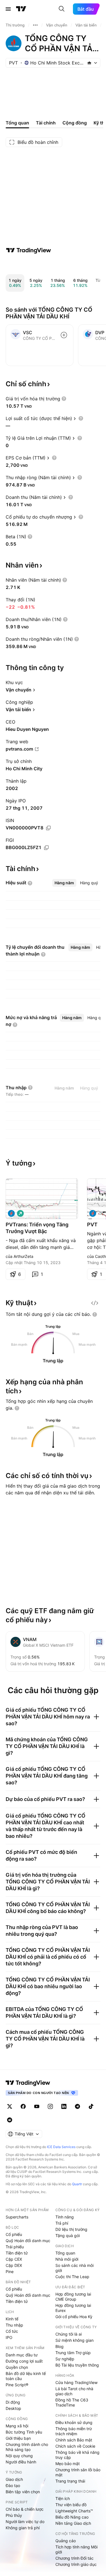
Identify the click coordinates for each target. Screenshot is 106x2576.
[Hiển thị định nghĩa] (64, 399)
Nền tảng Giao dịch (73, 2523)
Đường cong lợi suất (24, 2361)
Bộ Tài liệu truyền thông (77, 2365)
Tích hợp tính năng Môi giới (76, 2549)
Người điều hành (21, 2462)
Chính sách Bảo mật (74, 2440)
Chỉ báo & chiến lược (25, 2509)
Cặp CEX (14, 2259)
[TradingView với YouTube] (37, 2106)
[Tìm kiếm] (62, 9)
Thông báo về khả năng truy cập (77, 2455)
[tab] (64, 883)
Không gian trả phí (23, 2528)
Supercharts (17, 2217)
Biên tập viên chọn (23, 2492)
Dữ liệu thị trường (71, 2229)
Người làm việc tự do (25, 2522)
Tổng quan (65, 2253)
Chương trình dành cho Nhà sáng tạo (27, 2447)
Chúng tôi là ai (69, 2334)
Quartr (77, 2184)
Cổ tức (12, 2331)
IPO (9, 2337)
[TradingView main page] (28, 2083)
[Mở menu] (8, 9)
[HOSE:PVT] (11, 1213)
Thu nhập (14, 2325)
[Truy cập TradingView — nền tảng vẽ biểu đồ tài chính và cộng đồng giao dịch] (29, 250)
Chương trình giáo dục (76, 2564)
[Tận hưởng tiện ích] (95, 1303)
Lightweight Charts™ (74, 2511)
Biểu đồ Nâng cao (72, 2517)
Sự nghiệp (65, 2359)
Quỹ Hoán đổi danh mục (28, 2241)
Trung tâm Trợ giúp (73, 2353)
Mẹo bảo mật (68, 2464)
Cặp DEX (14, 2265)
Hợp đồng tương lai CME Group (73, 2297)
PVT (92, 1225)
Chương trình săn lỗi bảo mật (78, 2472)
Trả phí (62, 2223)
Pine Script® (17, 2385)
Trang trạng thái (70, 2481)
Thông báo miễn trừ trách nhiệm (74, 2431)
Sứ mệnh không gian (74, 2340)
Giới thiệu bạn (18, 2438)
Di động (13, 2402)
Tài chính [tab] (46, 123)
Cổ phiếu (14, 2234)
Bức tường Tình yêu (24, 2432)
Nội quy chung (19, 2456)
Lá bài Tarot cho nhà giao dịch (74, 2391)
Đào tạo (13, 2485)
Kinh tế (12, 2319)
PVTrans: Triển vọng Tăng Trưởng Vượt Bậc (37, 1228)
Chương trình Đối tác (74, 2558)
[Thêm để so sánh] (64, 335)
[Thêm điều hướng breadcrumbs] (35, 25)
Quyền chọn (17, 2367)
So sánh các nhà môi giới (74, 2268)
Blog (60, 2346)
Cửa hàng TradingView (76, 2382)
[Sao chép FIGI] (46, 848)
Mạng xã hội (17, 2426)
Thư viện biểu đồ (71, 2505)
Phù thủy (14, 2515)
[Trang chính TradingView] (21, 9)
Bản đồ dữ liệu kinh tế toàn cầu (26, 2376)
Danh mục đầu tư (22, 2355)
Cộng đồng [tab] (75, 123)
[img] (89, 63)
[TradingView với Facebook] (23, 2106)
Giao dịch (14, 2479)
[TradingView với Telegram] (77, 2106)
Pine (10, 2272)
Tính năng (65, 2217)
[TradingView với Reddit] (10, 2120)
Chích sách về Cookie (75, 2446)
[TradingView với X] (10, 2106)
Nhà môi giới (67, 2259)
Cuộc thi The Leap (72, 2277)
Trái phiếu (15, 2247)
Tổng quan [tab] (17, 123)
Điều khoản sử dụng (74, 2422)
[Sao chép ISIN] (48, 828)
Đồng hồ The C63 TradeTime (72, 2402)
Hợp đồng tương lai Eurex (73, 2308)
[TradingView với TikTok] (91, 2106)
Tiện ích (63, 2498)
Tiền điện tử (17, 2253)
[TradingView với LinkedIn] (64, 2106)
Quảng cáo (66, 2541)
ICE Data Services (61, 2147)
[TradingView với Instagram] (50, 2106)
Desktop (13, 2408)
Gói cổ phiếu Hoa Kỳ (74, 2317)
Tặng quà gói (68, 2235)
